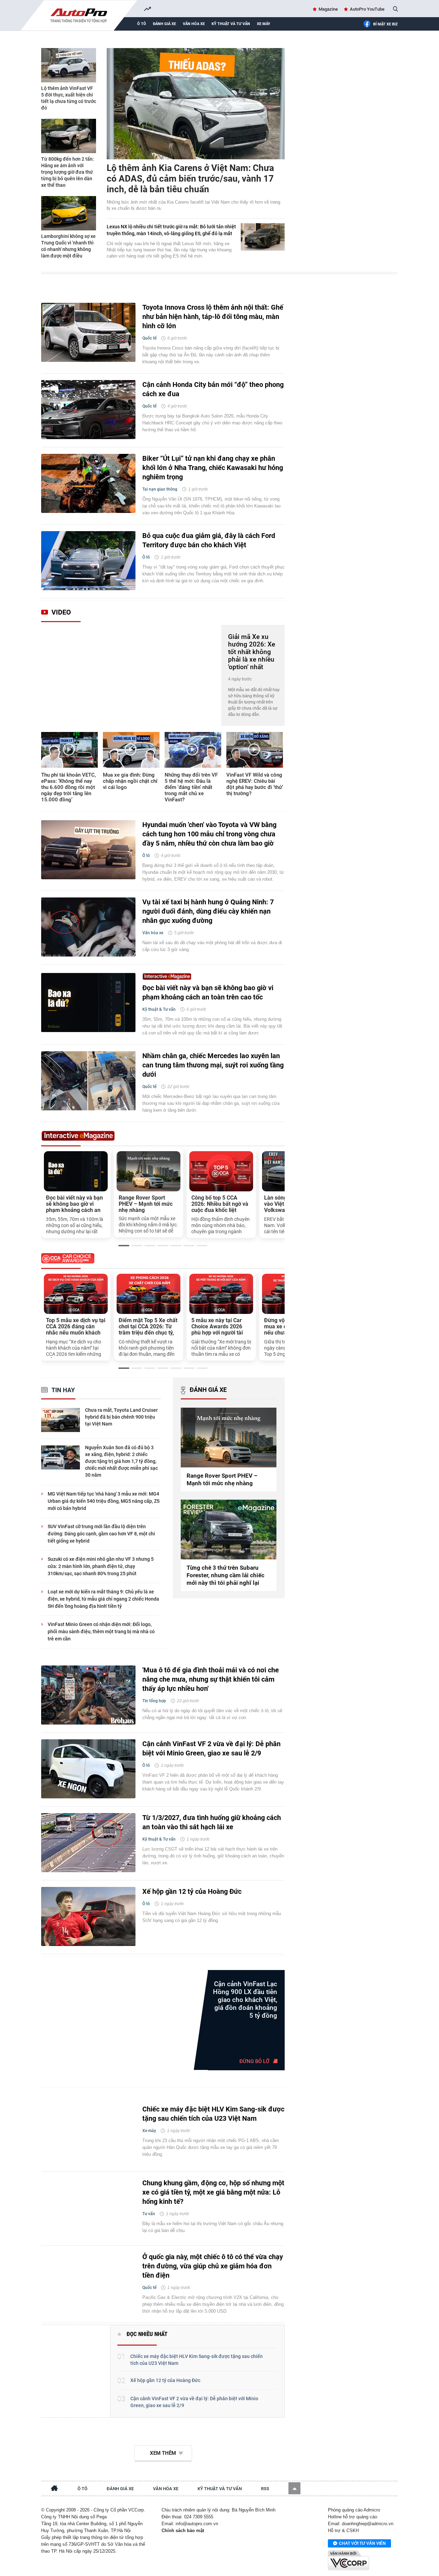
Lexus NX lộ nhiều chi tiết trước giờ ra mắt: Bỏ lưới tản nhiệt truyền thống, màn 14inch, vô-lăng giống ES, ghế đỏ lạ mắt (171, 230)
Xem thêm (163, 2453)
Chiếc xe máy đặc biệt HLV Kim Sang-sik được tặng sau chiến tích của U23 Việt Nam (213, 2114)
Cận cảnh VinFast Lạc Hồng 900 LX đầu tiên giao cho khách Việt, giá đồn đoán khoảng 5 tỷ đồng (245, 2000)
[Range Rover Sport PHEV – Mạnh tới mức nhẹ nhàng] (149, 1171)
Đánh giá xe (164, 24)
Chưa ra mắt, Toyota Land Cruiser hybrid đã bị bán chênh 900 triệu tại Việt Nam (121, 1417)
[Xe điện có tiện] (72, 2370)
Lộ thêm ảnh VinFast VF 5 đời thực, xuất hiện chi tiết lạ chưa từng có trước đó (69, 98)
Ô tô (142, 24)
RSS (265, 2489)
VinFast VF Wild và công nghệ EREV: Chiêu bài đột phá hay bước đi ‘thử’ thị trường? (255, 784)
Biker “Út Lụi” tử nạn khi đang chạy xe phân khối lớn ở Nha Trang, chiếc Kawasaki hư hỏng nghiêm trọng (213, 468)
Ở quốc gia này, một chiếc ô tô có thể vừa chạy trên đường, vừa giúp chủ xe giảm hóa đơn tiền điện (213, 2266)
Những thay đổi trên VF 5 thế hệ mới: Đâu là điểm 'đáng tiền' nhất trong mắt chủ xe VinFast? (191, 787)
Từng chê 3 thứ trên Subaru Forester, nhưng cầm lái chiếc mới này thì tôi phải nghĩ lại (226, 1575)
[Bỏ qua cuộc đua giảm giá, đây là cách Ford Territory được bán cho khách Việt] (88, 561)
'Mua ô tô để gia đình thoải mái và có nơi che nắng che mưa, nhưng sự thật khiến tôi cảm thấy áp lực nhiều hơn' (211, 1679)
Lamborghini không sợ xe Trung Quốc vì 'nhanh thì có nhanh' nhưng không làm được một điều (68, 246)
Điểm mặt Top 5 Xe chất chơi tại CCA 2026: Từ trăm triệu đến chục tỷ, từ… (148, 1327)
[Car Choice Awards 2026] (163, 1260)
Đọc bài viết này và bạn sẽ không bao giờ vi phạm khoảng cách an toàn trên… (74, 1204)
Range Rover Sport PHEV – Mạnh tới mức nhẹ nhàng (146, 1204)
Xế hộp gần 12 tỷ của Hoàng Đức (192, 1891)
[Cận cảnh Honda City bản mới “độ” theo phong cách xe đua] (88, 410)
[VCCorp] (348, 2560)
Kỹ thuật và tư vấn (231, 24)
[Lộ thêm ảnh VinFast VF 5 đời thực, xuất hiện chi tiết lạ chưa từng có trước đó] (69, 65)
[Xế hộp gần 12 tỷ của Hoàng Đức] (88, 1916)
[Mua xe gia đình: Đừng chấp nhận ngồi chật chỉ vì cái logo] (131, 750)
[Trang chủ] (55, 2489)
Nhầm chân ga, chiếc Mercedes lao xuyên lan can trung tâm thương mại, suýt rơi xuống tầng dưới (213, 1065)
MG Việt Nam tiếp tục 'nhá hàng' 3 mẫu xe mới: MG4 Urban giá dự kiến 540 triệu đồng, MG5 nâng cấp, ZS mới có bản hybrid (104, 1501)
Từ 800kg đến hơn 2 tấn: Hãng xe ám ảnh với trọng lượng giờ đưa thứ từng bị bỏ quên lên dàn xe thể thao (68, 172)
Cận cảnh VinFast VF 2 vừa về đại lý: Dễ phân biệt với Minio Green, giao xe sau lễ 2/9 (211, 1748)
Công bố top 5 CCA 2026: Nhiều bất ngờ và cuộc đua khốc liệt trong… (220, 1204)
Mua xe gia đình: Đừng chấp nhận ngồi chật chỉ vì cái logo (130, 781)
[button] (294, 2488)
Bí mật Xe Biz (385, 24)
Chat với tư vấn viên (362, 2543)
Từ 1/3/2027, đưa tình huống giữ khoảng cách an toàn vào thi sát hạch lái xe (212, 1822)
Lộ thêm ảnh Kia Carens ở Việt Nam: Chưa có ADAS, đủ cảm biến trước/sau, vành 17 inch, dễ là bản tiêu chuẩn (190, 179)
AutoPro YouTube (367, 9)
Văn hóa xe (194, 24)
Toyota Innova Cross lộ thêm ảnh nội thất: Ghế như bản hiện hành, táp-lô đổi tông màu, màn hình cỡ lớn (213, 317)
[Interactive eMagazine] (163, 976)
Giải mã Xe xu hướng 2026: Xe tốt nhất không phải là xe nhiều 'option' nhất (252, 652)
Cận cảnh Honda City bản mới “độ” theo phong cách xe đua (213, 389)
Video (61, 612)
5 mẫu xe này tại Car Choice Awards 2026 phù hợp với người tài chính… (217, 1327)
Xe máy (264, 24)
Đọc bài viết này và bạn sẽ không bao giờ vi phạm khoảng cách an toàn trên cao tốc (208, 992)
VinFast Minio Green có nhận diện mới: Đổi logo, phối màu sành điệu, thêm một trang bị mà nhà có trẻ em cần (101, 1632)
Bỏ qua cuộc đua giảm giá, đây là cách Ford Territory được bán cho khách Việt (209, 540)
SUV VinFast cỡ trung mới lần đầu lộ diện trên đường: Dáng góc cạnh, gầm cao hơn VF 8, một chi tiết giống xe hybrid (101, 1534)
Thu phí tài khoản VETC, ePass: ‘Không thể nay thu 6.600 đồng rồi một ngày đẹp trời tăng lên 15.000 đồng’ (68, 787)
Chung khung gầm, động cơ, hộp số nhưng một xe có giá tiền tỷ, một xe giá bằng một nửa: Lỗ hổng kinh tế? (213, 2192)
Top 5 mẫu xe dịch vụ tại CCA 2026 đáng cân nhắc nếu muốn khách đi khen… (76, 1327)
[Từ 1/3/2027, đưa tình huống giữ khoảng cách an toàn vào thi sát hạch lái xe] (88, 1843)
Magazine (328, 9)
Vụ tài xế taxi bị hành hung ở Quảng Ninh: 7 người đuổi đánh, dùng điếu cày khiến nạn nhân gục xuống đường (208, 911)
